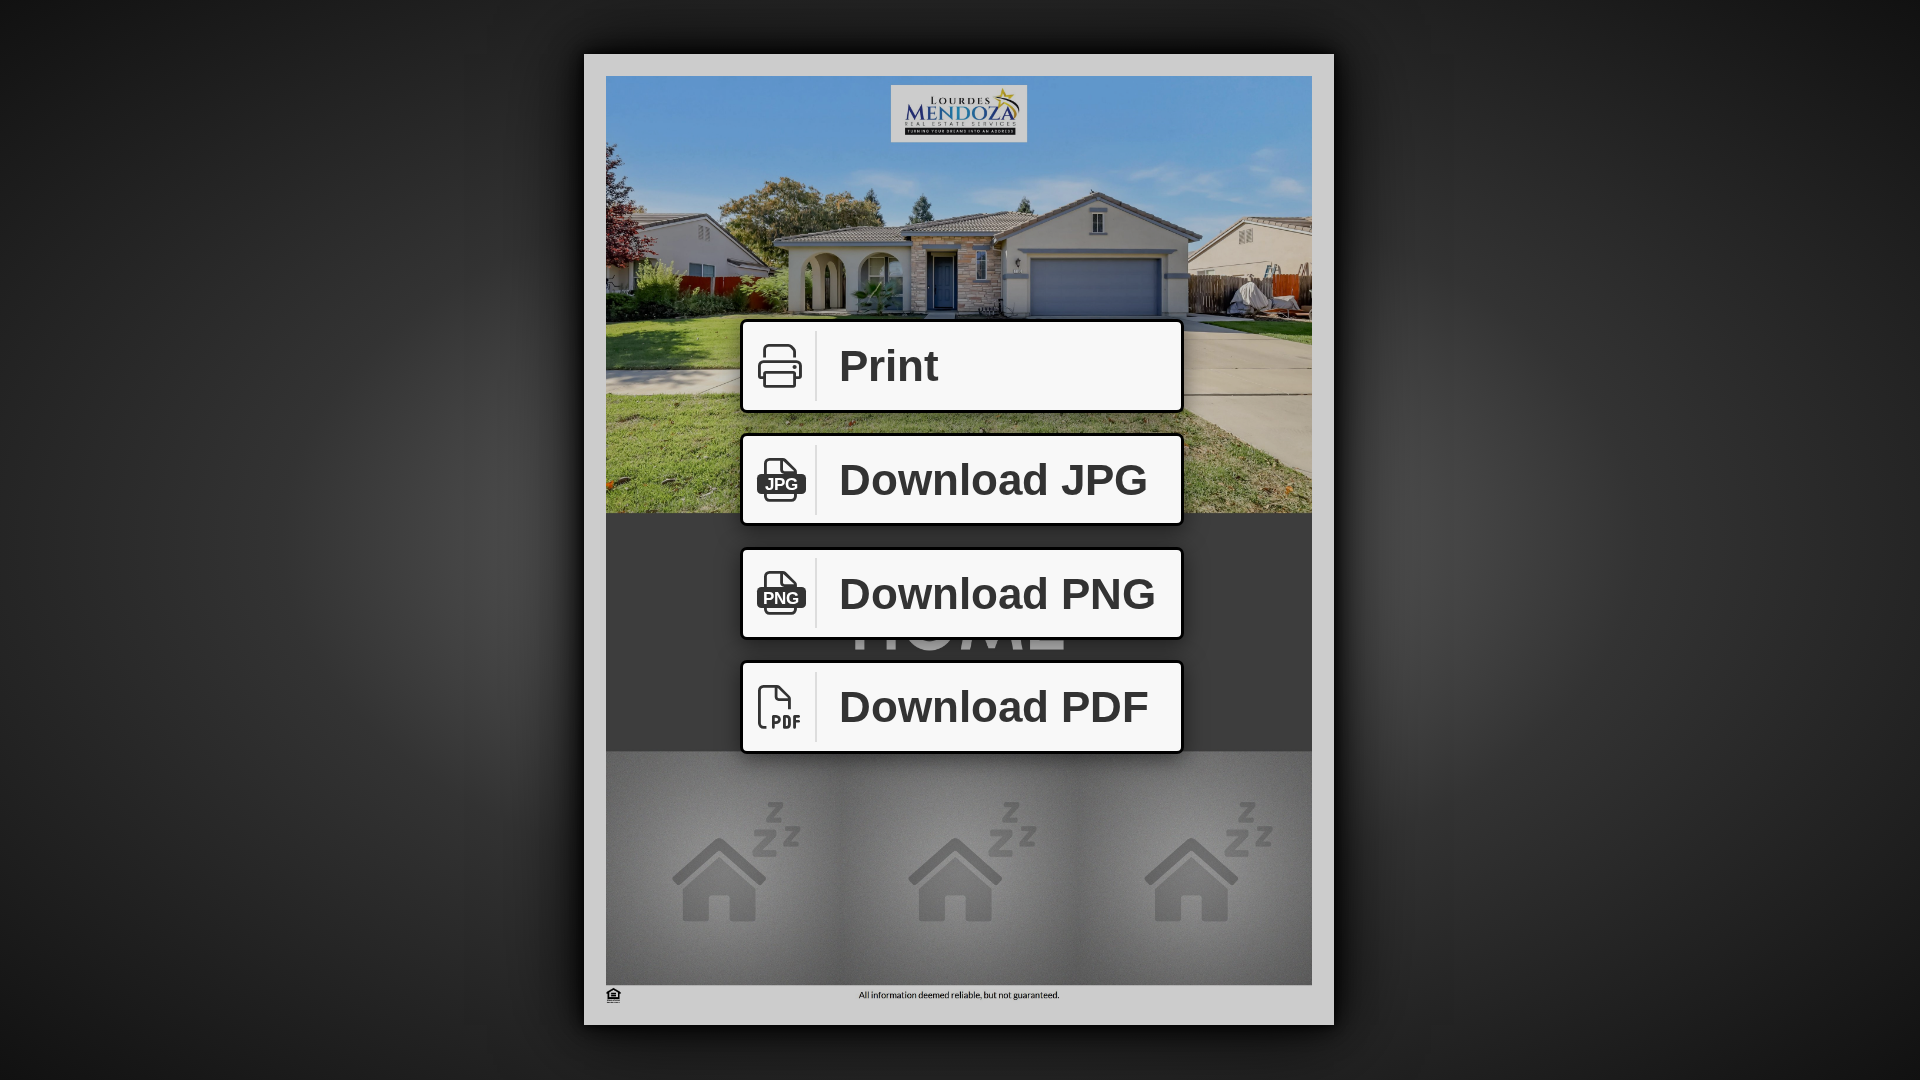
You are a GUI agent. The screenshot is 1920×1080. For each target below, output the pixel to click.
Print (889, 365)
